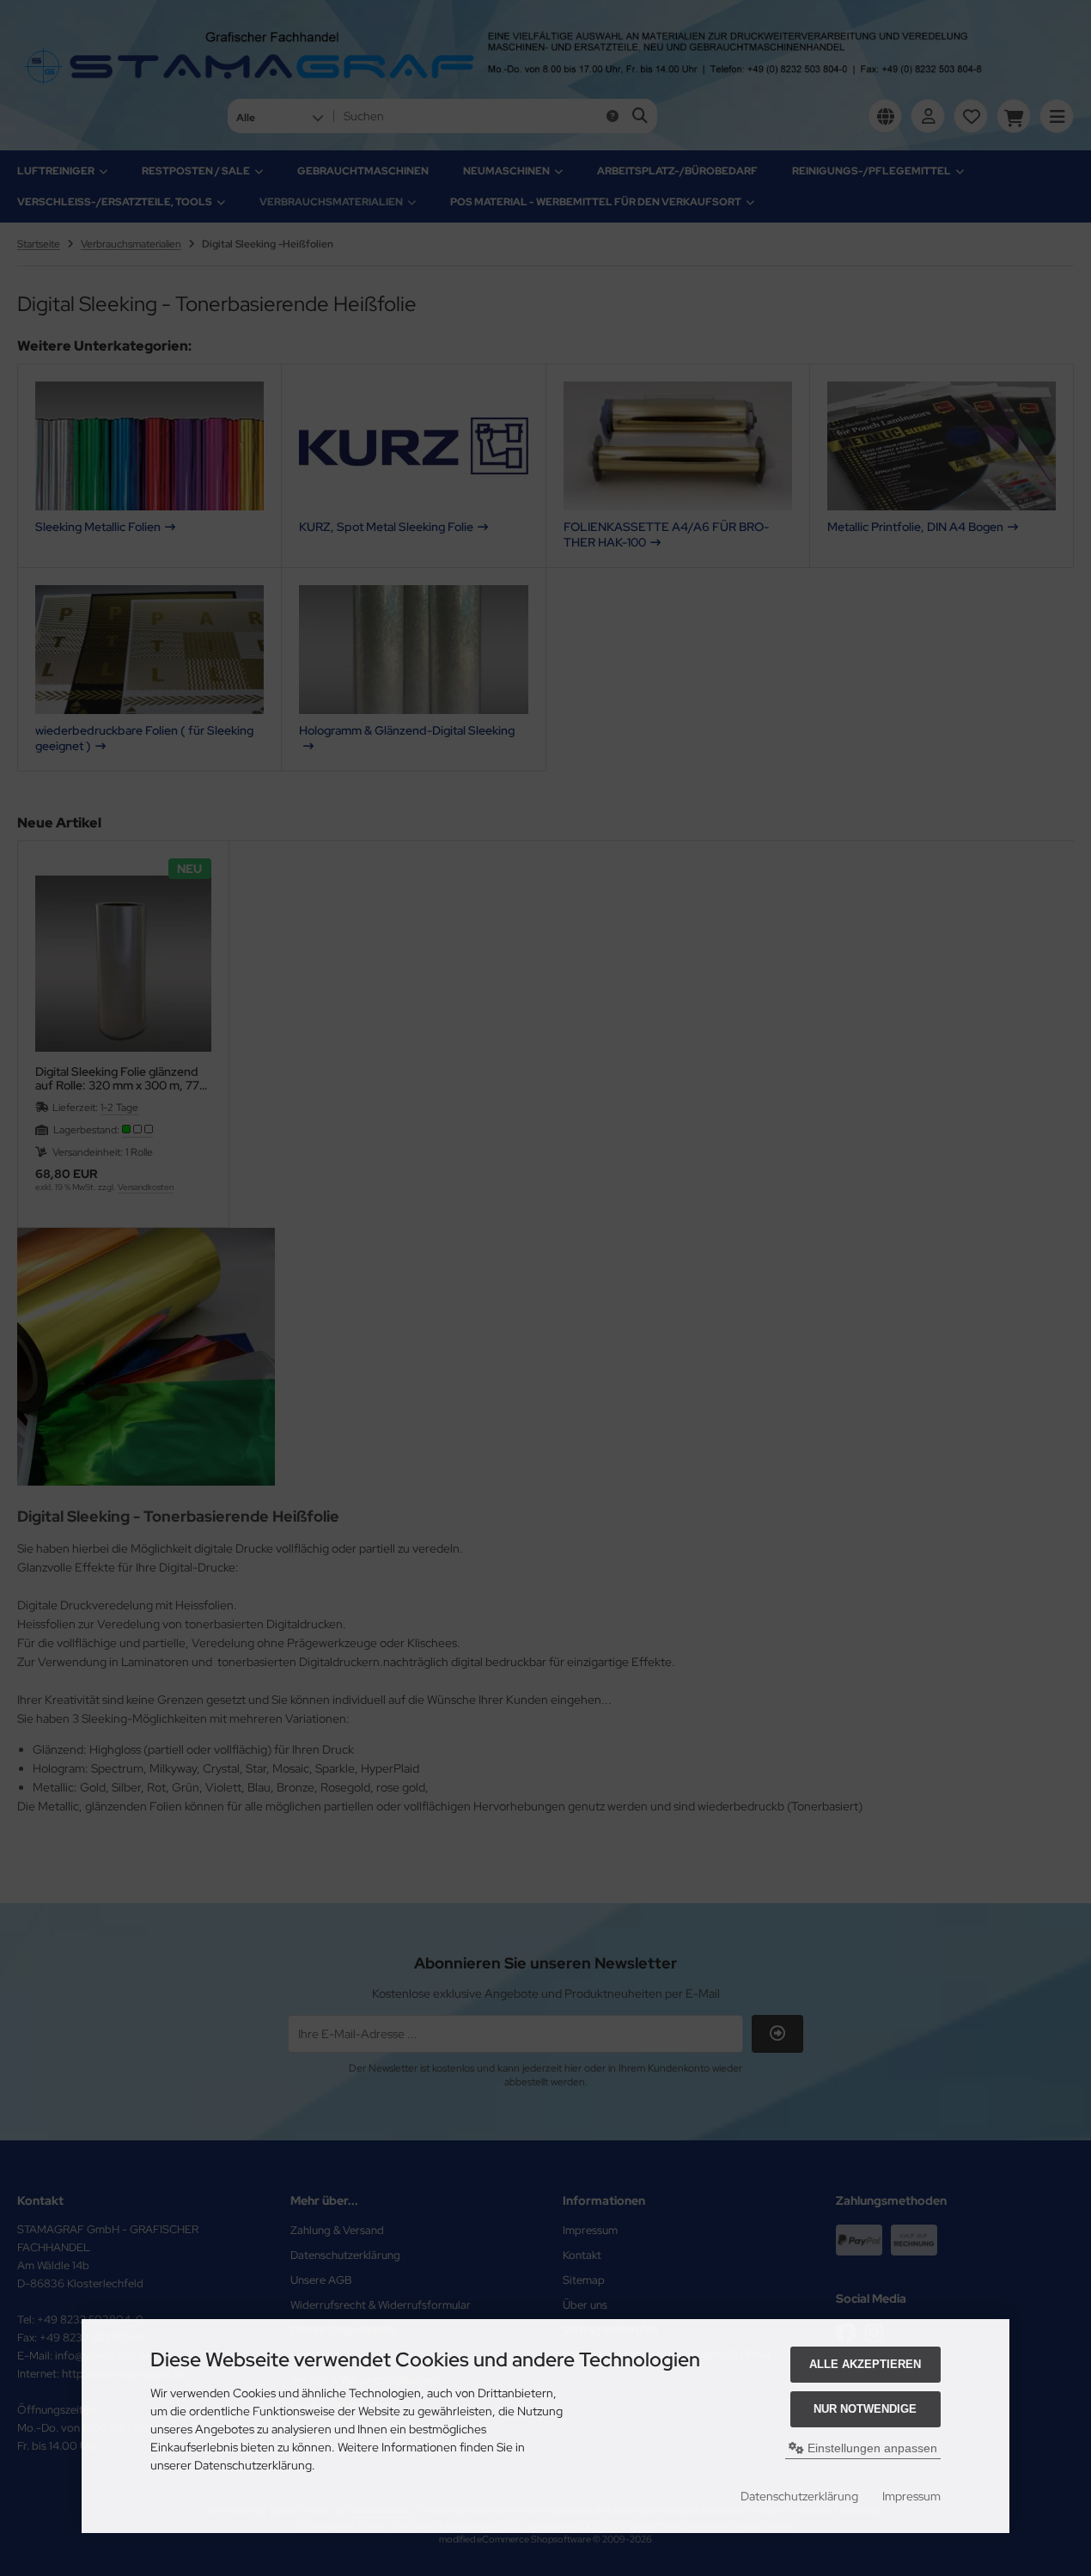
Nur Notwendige (865, 2409)
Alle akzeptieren (865, 2364)
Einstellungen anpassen (871, 2448)
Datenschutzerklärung (799, 2496)
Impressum (911, 2496)
